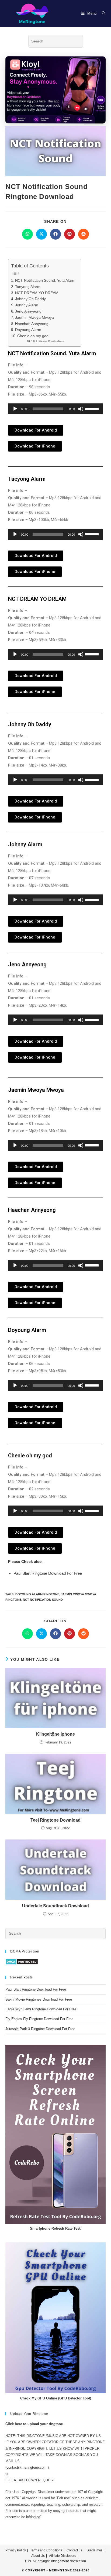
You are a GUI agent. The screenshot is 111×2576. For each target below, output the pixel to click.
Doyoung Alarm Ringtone (37, 1594)
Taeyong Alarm (28, 287)
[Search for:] (102, 13)
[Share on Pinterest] (70, 234)
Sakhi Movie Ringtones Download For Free (39, 1999)
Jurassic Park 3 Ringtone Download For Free (40, 2029)
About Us (38, 2556)
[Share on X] (41, 234)
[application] (55, 409)
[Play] (15, 409)
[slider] (93, 408)
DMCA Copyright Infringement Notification (55, 2561)
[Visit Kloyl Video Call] (55, 89)
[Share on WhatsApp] (27, 234)
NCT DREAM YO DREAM (37, 293)
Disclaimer (94, 2550)
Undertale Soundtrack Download (55, 1906)
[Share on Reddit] (84, 234)
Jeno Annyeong (28, 311)
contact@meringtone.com (27, 2467)
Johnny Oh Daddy (30, 299)
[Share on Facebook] (55, 234)
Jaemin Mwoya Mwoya (34, 317)
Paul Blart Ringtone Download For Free (48, 1573)
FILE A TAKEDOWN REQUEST (30, 2480)
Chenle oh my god (33, 336)
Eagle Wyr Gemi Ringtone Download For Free (41, 2009)
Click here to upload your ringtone (34, 2424)
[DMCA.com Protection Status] (22, 1962)
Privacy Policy (16, 2550)
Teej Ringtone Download (55, 1820)
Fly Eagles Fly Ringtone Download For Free (39, 2019)
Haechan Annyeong (32, 324)
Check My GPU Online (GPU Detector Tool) (56, 2398)
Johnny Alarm (27, 305)
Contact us (74, 2550)
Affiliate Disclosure (63, 2556)
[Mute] (81, 409)
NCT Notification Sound (43, 1600)
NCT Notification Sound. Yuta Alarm (45, 280)
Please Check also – (51, 341)
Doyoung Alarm (28, 330)
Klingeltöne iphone (55, 1734)
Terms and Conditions (46, 2550)
